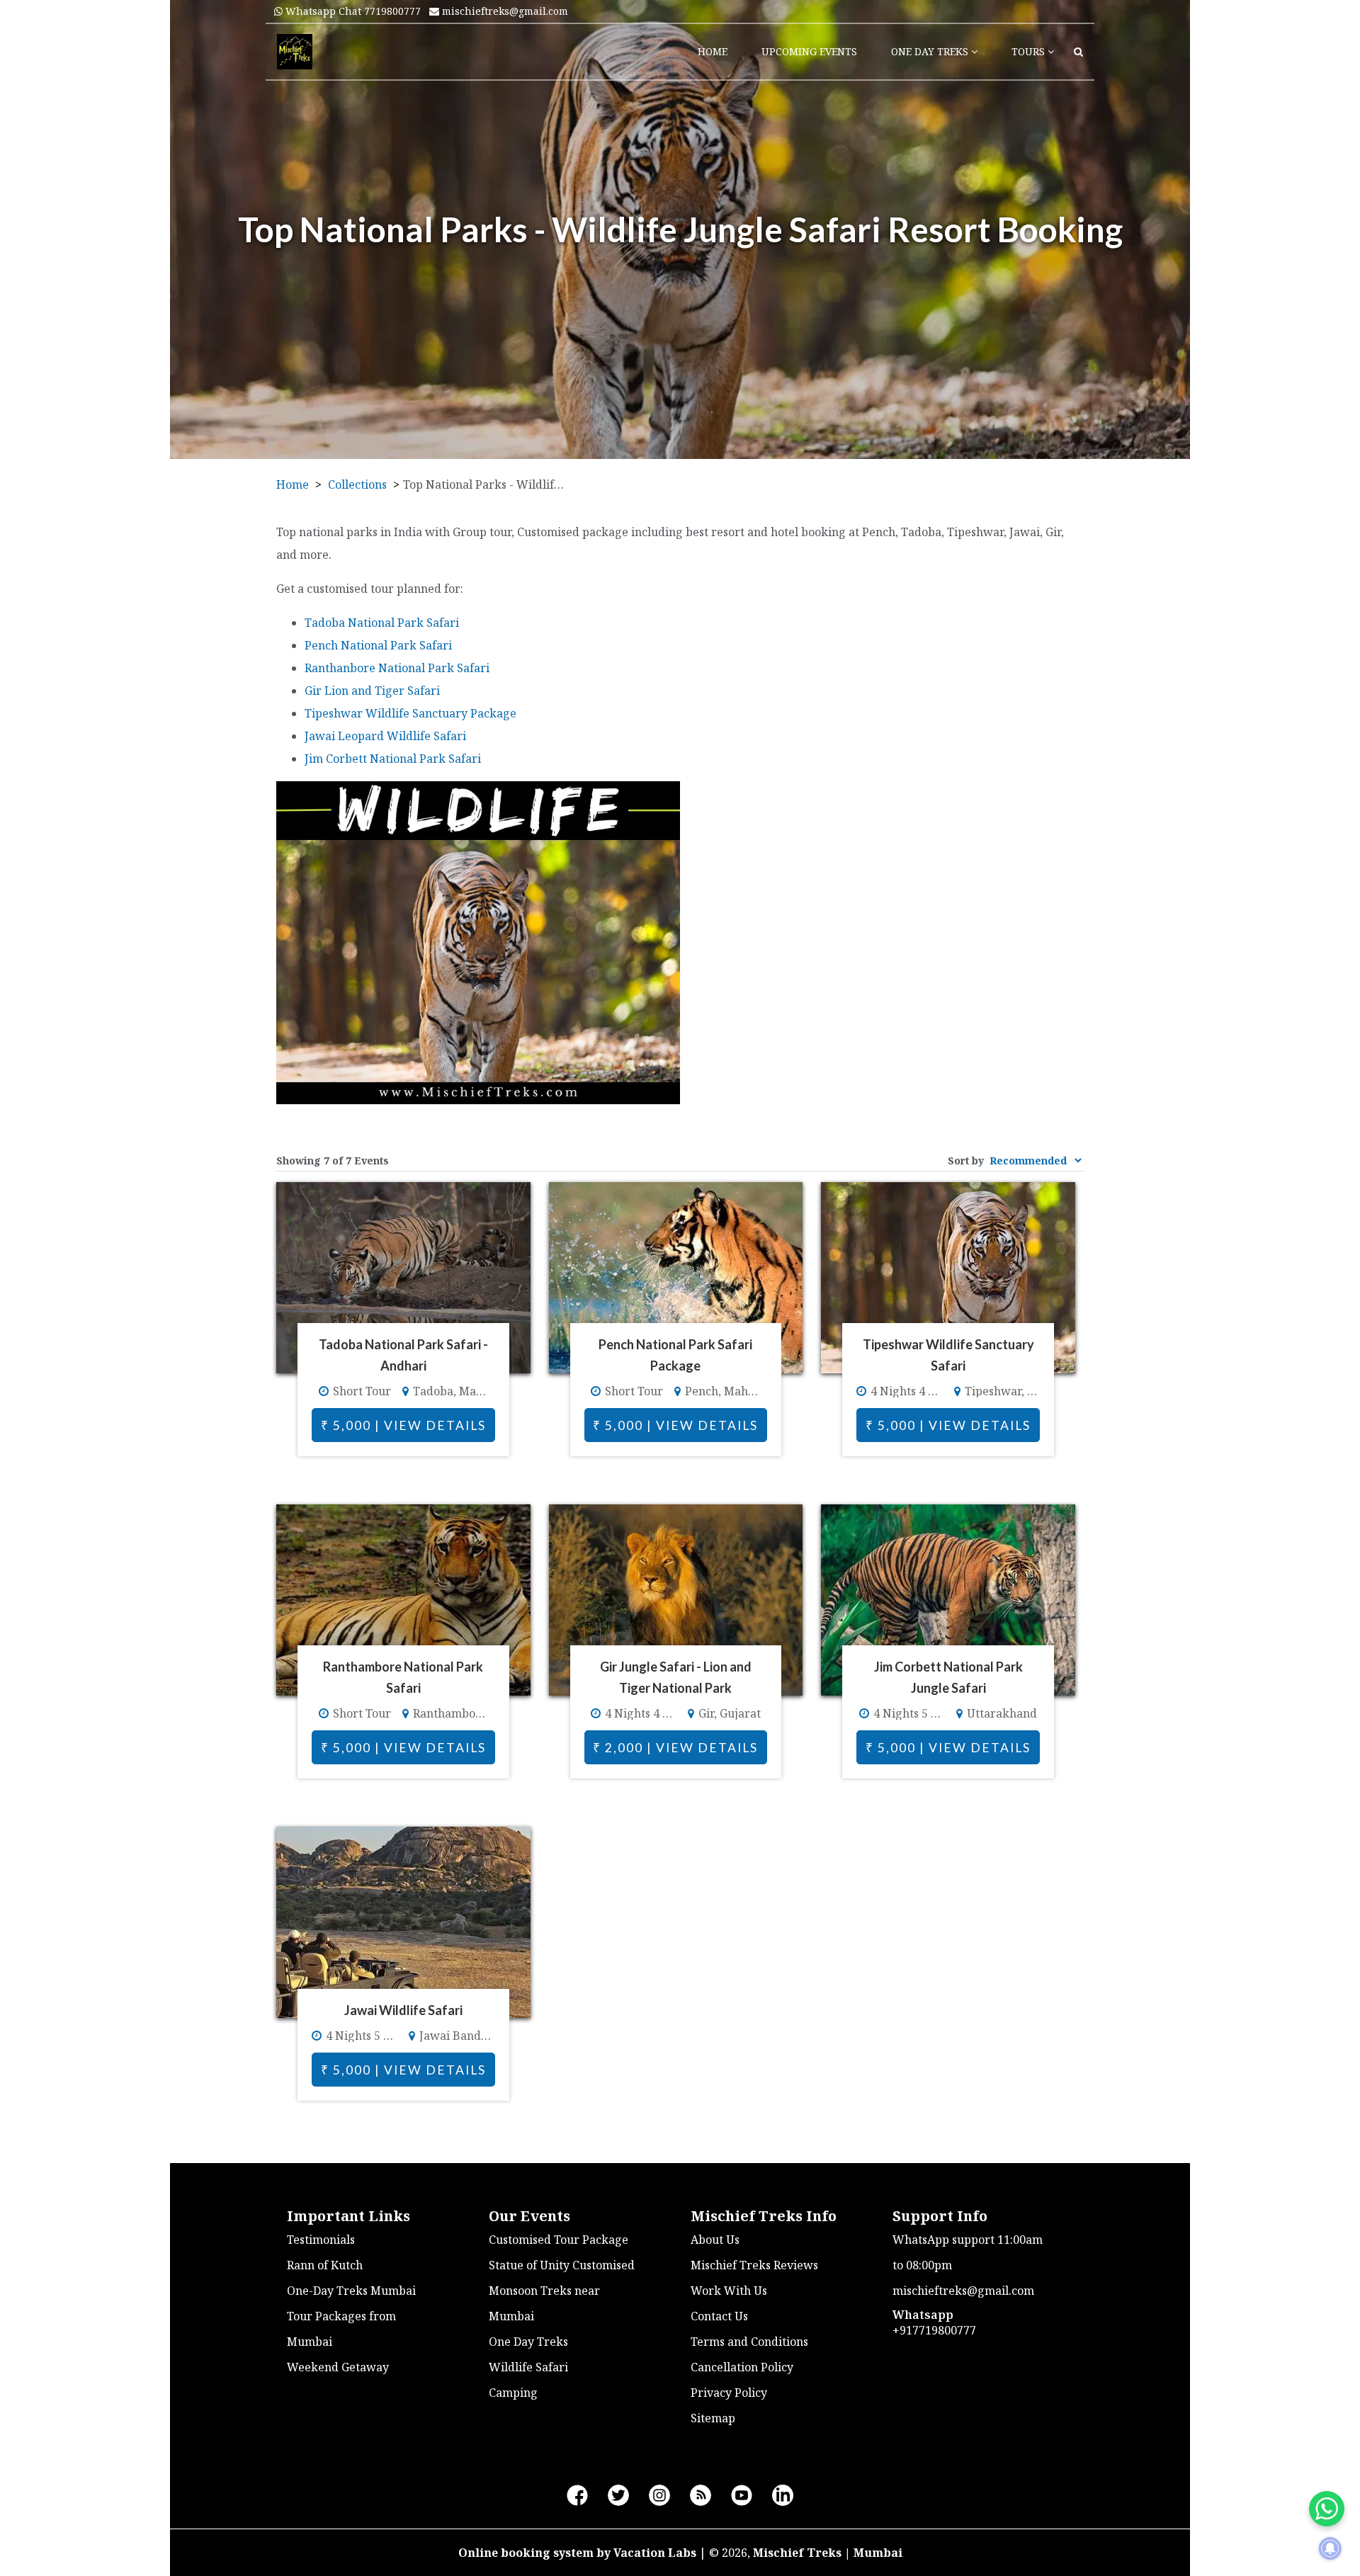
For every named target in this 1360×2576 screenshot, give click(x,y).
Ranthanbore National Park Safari (397, 668)
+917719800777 (934, 2330)
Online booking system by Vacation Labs (579, 2553)
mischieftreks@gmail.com (504, 11)
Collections (357, 484)
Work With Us (729, 2291)
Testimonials (321, 2240)
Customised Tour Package (559, 2240)
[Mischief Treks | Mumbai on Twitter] (618, 2496)
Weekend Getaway (338, 2367)
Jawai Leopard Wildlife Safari (385, 736)
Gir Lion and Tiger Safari (372, 691)
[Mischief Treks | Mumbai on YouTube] (742, 2496)
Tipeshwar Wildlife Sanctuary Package (410, 713)
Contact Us (719, 2316)
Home (293, 484)
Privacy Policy (729, 2393)
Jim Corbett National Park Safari (393, 759)
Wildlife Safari (528, 2367)
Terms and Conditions (749, 2342)
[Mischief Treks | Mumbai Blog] (701, 2496)
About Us (715, 2240)
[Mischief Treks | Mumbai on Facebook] (577, 2496)
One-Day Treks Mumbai (351, 2291)
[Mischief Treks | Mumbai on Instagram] (659, 2496)
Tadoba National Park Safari (382, 623)
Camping (513, 2393)
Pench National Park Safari (378, 645)
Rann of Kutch (325, 2265)
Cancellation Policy (742, 2367)
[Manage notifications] (1330, 2548)
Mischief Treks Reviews (754, 2265)
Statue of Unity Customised (562, 2265)
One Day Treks (528, 2342)
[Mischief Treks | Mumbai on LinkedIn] (783, 2496)
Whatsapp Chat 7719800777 (352, 11)
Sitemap (713, 2418)
